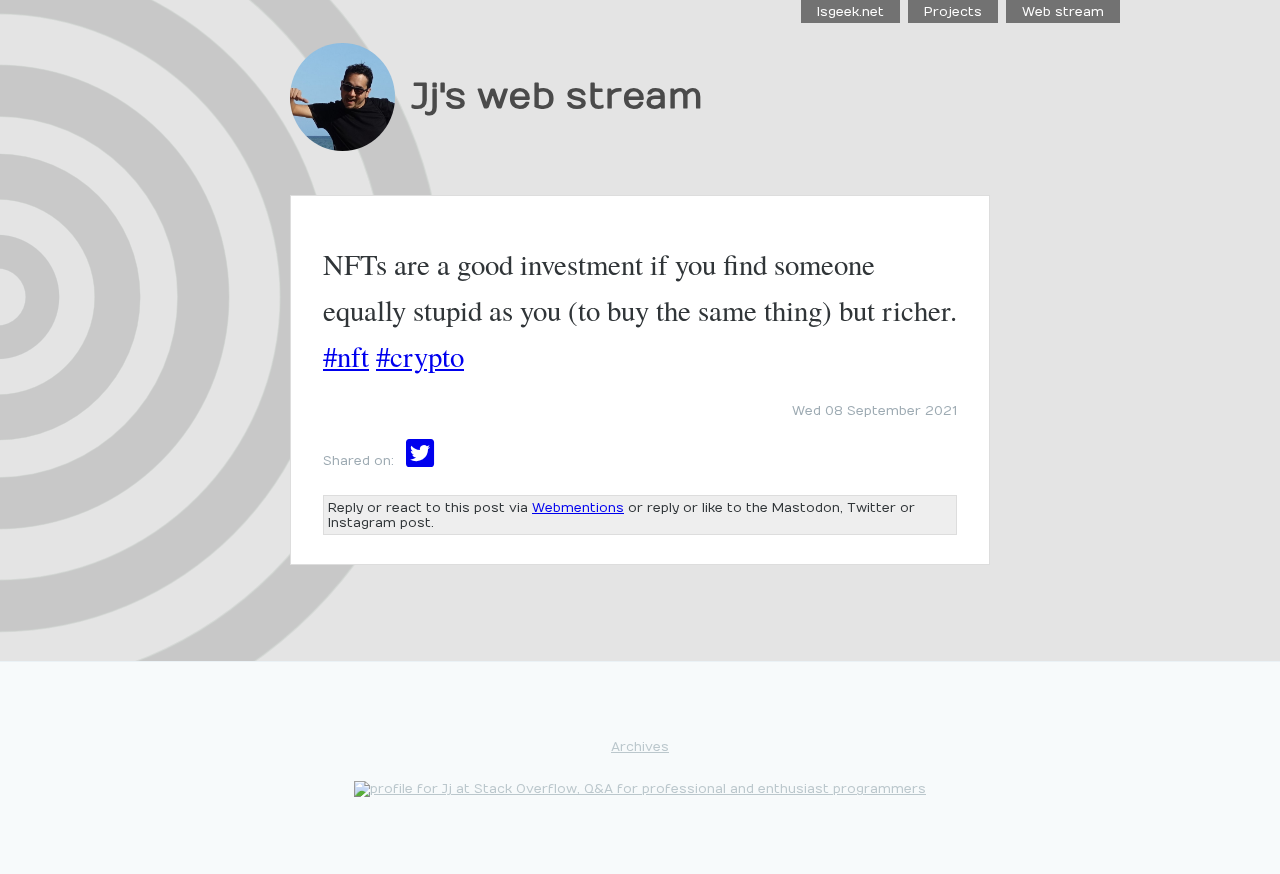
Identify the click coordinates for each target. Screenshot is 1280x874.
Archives (640, 746)
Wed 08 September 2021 (874, 410)
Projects (953, 11)
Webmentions (578, 507)
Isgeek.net (850, 11)
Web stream (1063, 11)
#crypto (420, 356)
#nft (346, 356)
